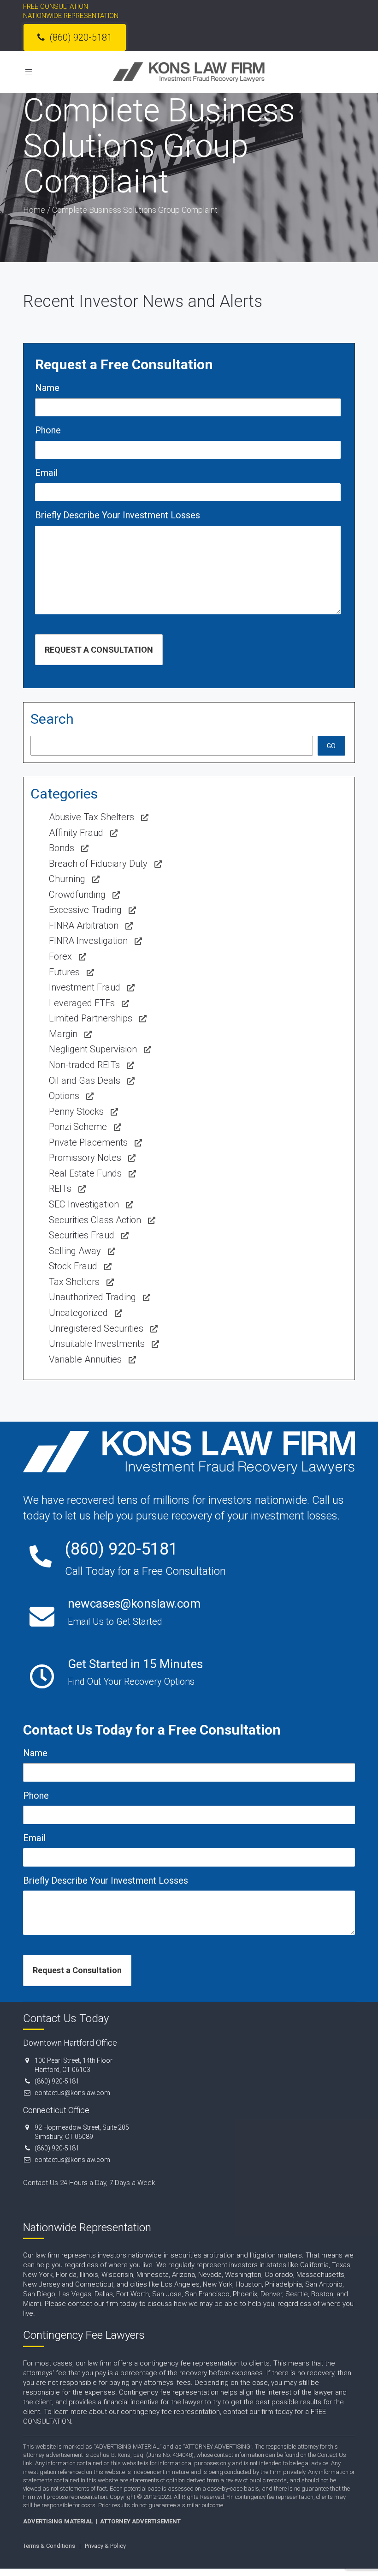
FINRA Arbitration (84, 925)
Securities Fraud (82, 1235)
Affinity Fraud (76, 833)
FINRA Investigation (88, 941)
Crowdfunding (77, 895)
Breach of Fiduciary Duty (98, 864)
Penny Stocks (76, 1111)
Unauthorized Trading (92, 1297)
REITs (60, 1189)
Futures (64, 972)
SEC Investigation (84, 1204)
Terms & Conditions (49, 2546)
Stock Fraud (73, 1266)
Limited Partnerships (91, 1018)
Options (64, 1096)
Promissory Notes (85, 1158)
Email (46, 473)
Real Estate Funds (85, 1173)
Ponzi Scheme (78, 1127)
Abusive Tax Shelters (92, 817)
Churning (67, 879)
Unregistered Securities (96, 1328)
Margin (63, 1034)
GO (331, 746)
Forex (60, 956)
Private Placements (88, 1142)
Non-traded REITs (84, 1065)
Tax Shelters (74, 1282)
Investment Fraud (85, 987)
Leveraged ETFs (82, 1003)
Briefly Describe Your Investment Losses (118, 515)
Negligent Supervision (93, 1049)
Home (34, 210)
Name (47, 388)
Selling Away (75, 1251)
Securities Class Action (95, 1220)
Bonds (62, 848)
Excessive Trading (85, 910)
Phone (48, 430)
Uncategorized (78, 1313)
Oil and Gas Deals (85, 1081)
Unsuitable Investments (97, 1344)
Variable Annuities (85, 1359)
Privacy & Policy (105, 2546)
